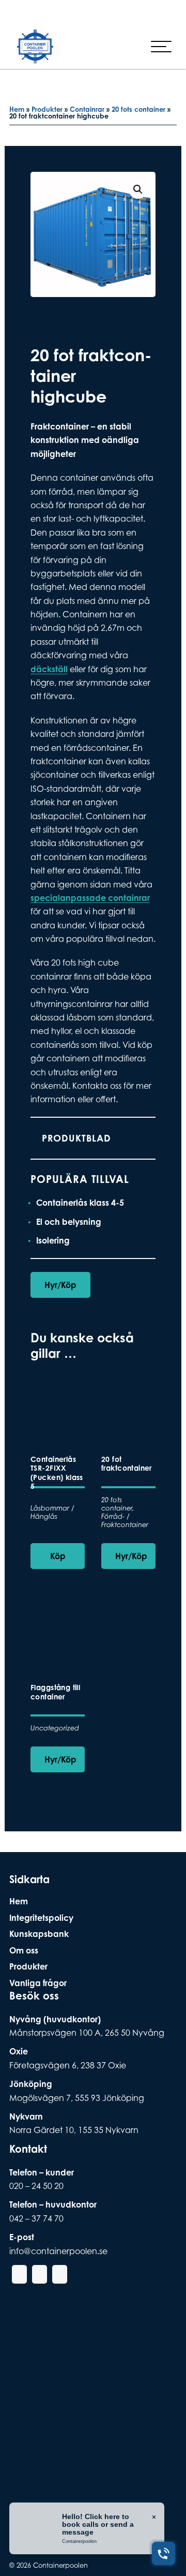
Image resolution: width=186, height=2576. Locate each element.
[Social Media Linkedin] (63, 12)
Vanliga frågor (38, 1983)
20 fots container (138, 109)
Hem (17, 109)
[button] (138, 189)
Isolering (53, 1240)
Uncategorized (55, 1728)
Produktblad (76, 1138)
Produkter (47, 109)
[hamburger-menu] (161, 47)
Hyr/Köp (60, 1285)
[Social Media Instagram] (46, 12)
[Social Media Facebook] (29, 12)
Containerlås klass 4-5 (80, 1203)
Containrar (87, 109)
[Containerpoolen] (35, 56)
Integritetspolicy (41, 1918)
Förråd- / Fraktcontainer (125, 1521)
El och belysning (69, 1222)
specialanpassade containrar (90, 898)
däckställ (49, 669)
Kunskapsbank (39, 1934)
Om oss (24, 1950)
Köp (58, 1556)
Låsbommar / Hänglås (52, 1512)
